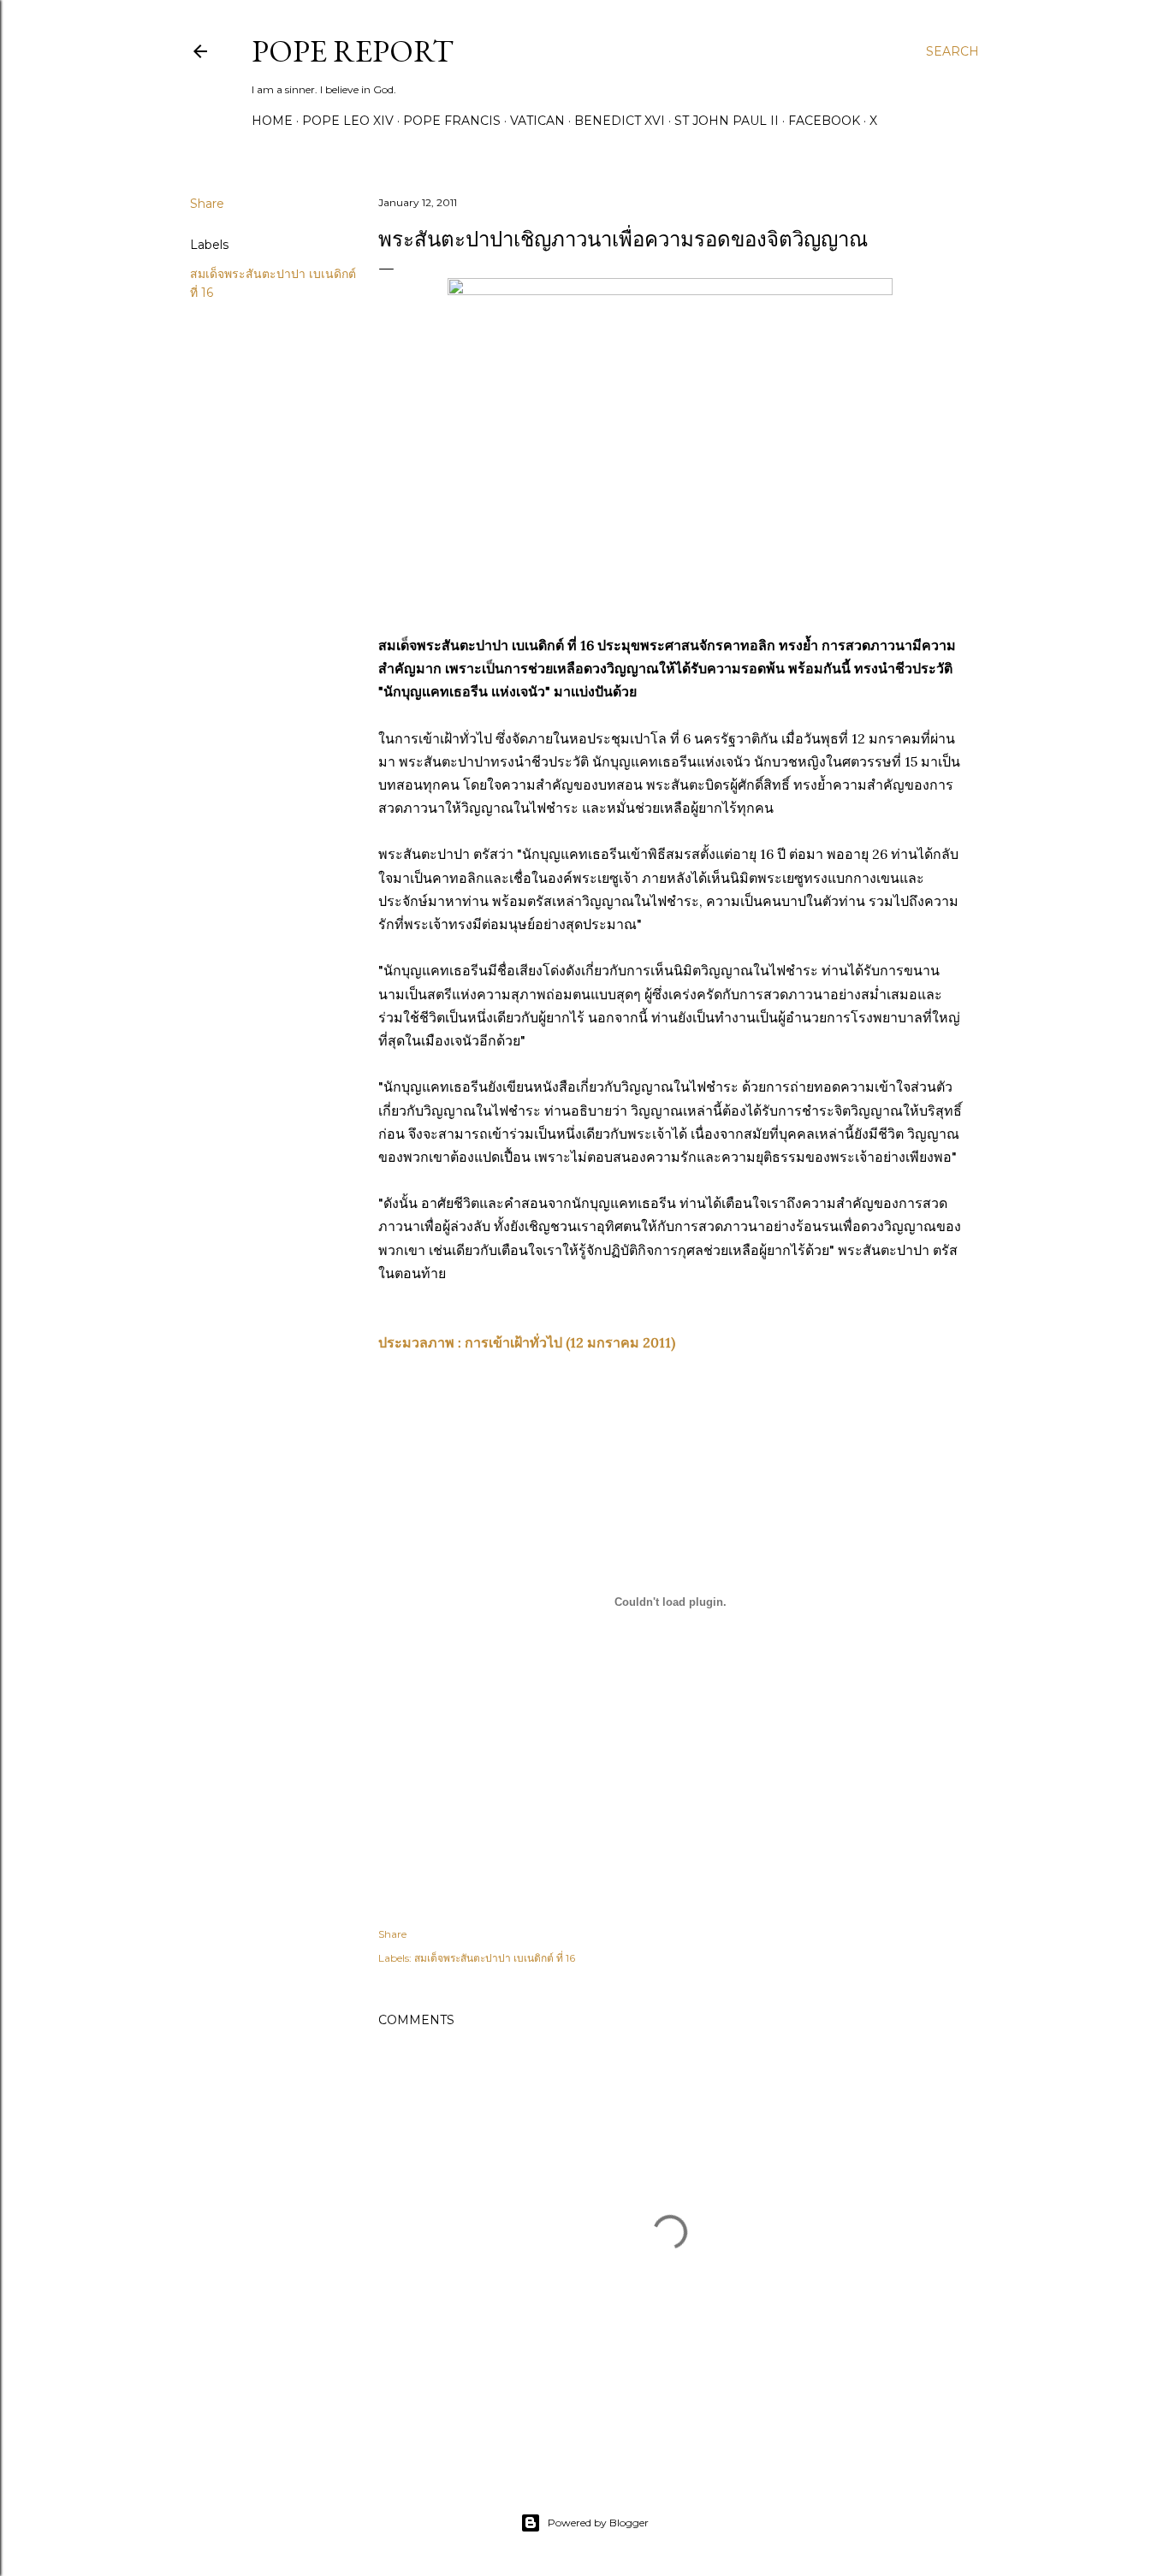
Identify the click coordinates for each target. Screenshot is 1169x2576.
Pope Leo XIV (348, 121)
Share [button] (207, 204)
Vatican (537, 121)
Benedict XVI (620, 121)
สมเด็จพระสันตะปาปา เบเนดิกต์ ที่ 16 (495, 1958)
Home (272, 121)
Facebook (824, 121)
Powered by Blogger (598, 2523)
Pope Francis (452, 121)
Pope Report (353, 51)
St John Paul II (727, 121)
